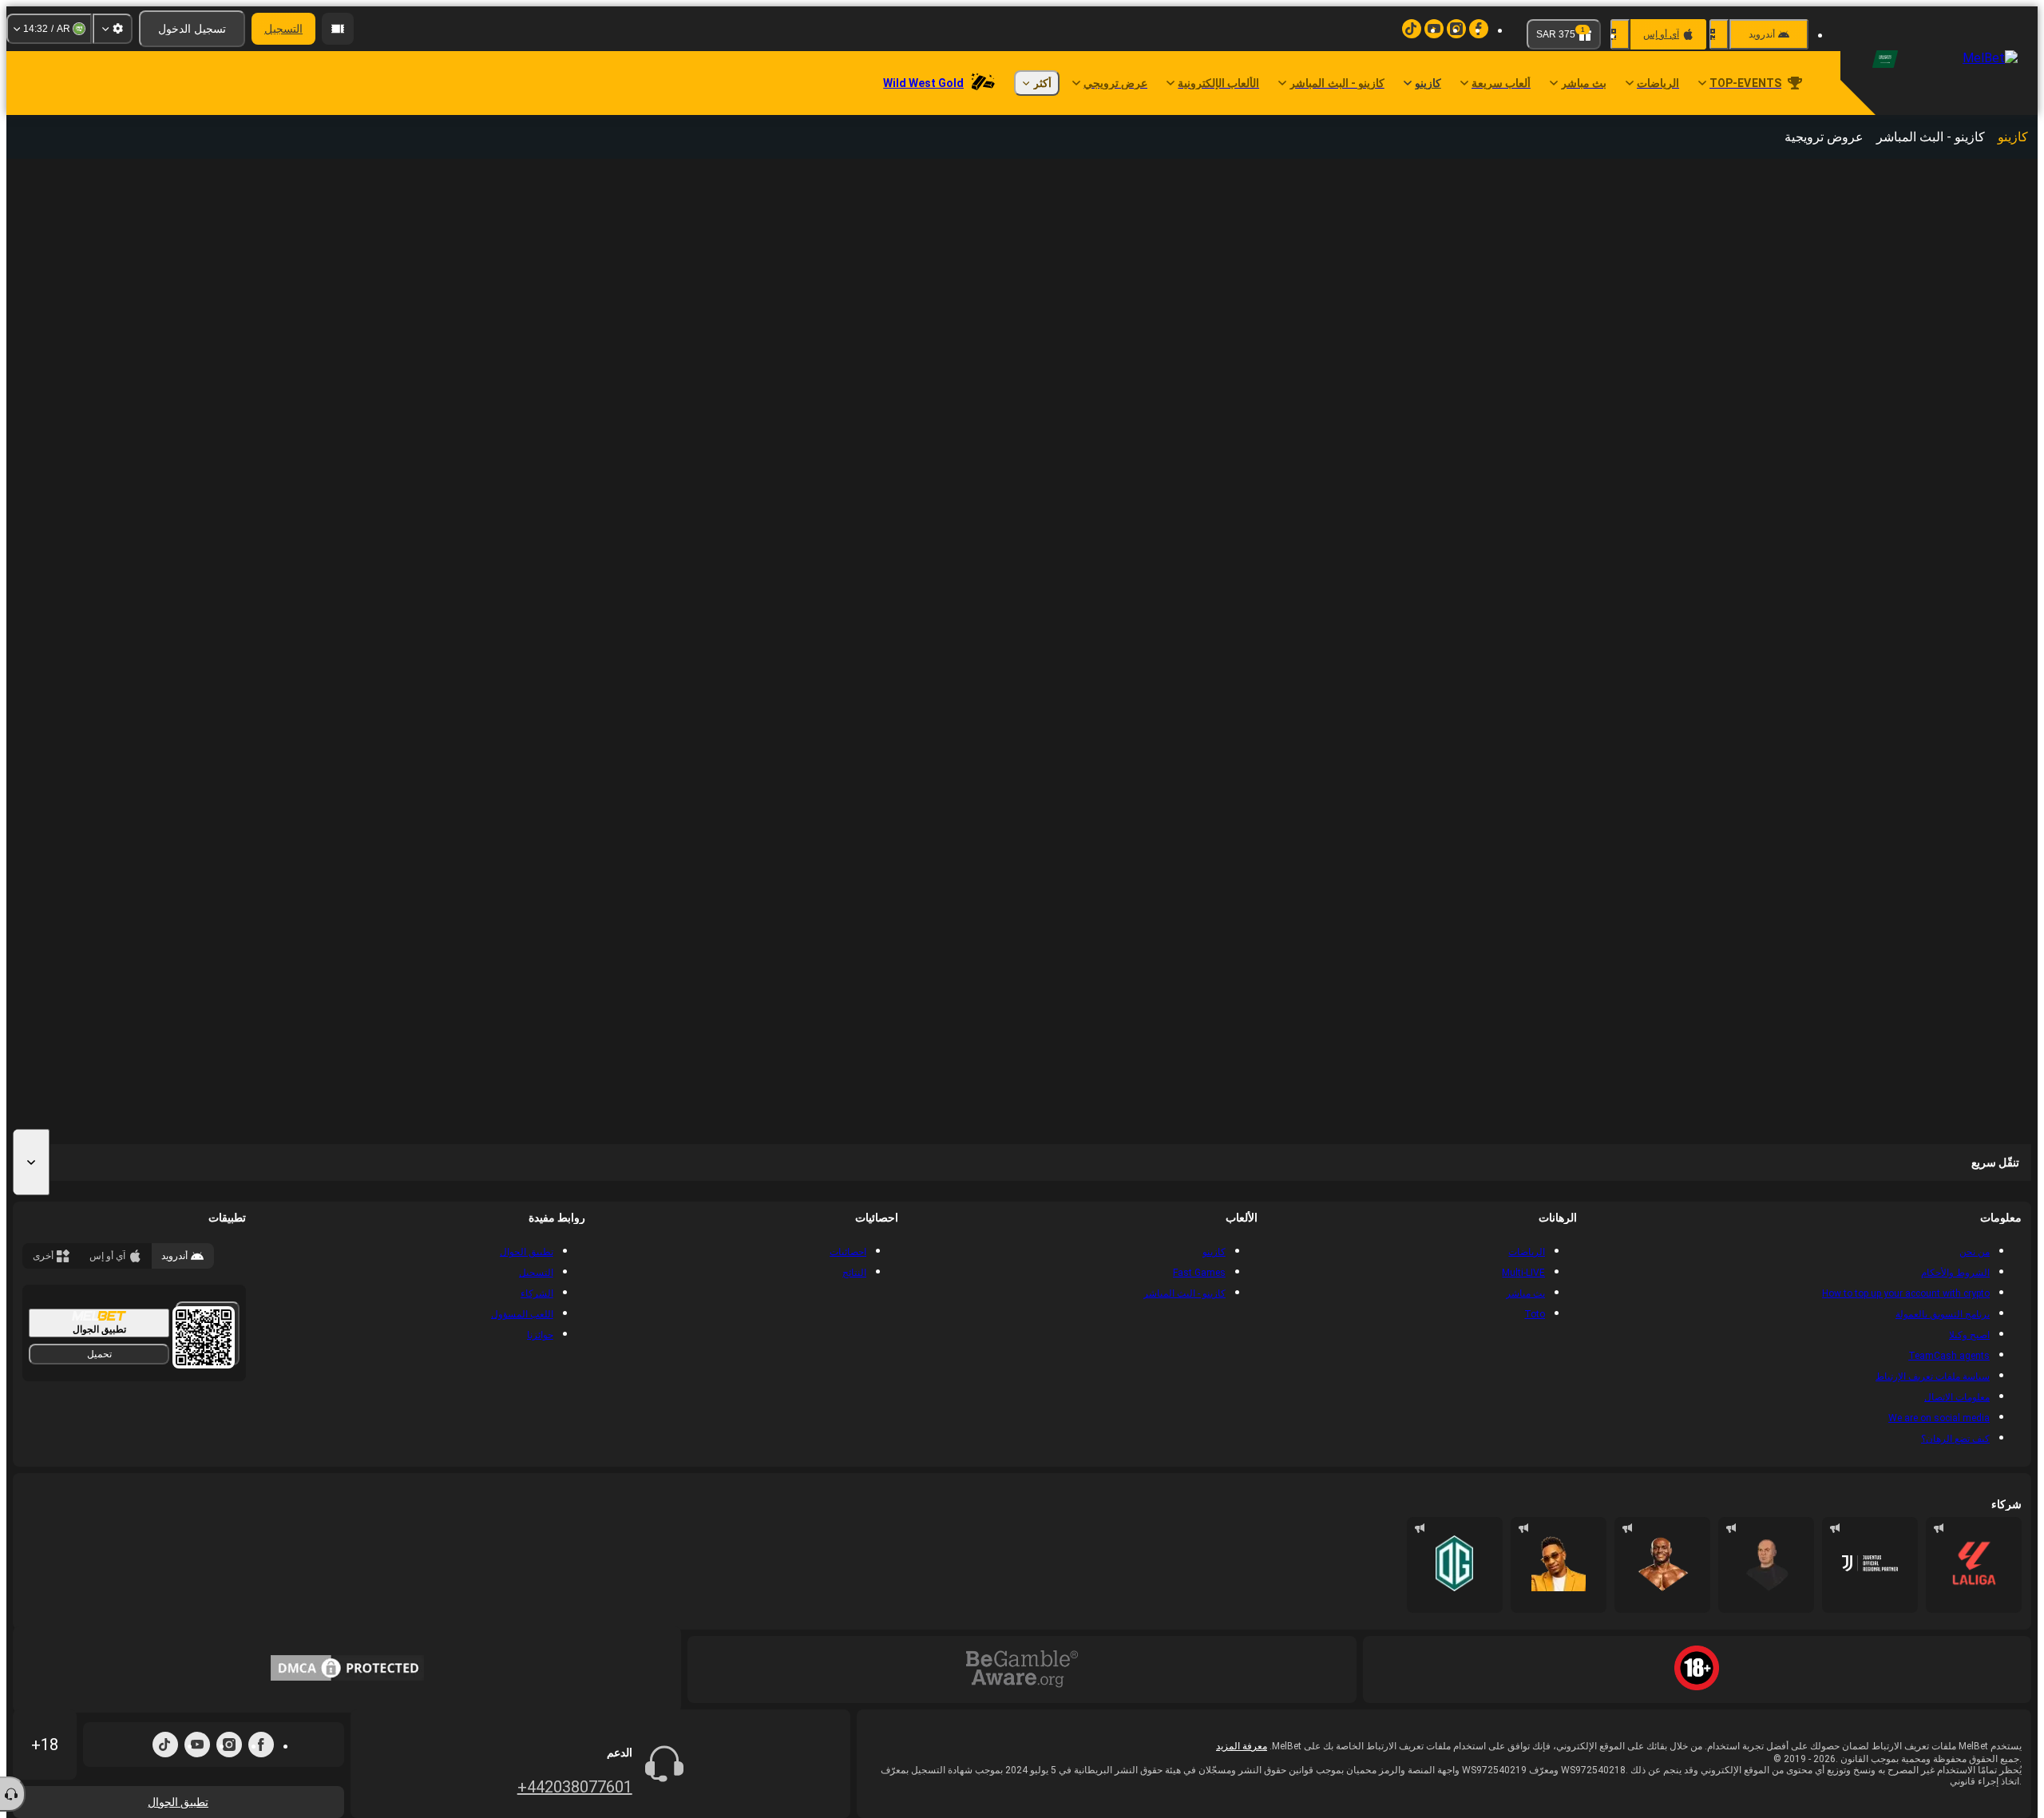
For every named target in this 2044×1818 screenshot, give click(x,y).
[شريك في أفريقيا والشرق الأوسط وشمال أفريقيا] (1870, 1565)
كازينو (2013, 137)
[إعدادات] (113, 29)
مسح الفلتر (1753, 179)
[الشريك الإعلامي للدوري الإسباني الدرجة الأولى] (1974, 1565)
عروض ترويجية (1824, 137)
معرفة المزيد (1242, 1746)
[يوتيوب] (197, 1745)
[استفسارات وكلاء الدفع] (338, 29)
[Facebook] (261, 1745)
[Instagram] (229, 1745)
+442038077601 (575, 1787)
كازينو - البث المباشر (1931, 137)
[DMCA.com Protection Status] (347, 1669)
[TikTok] (165, 1745)
